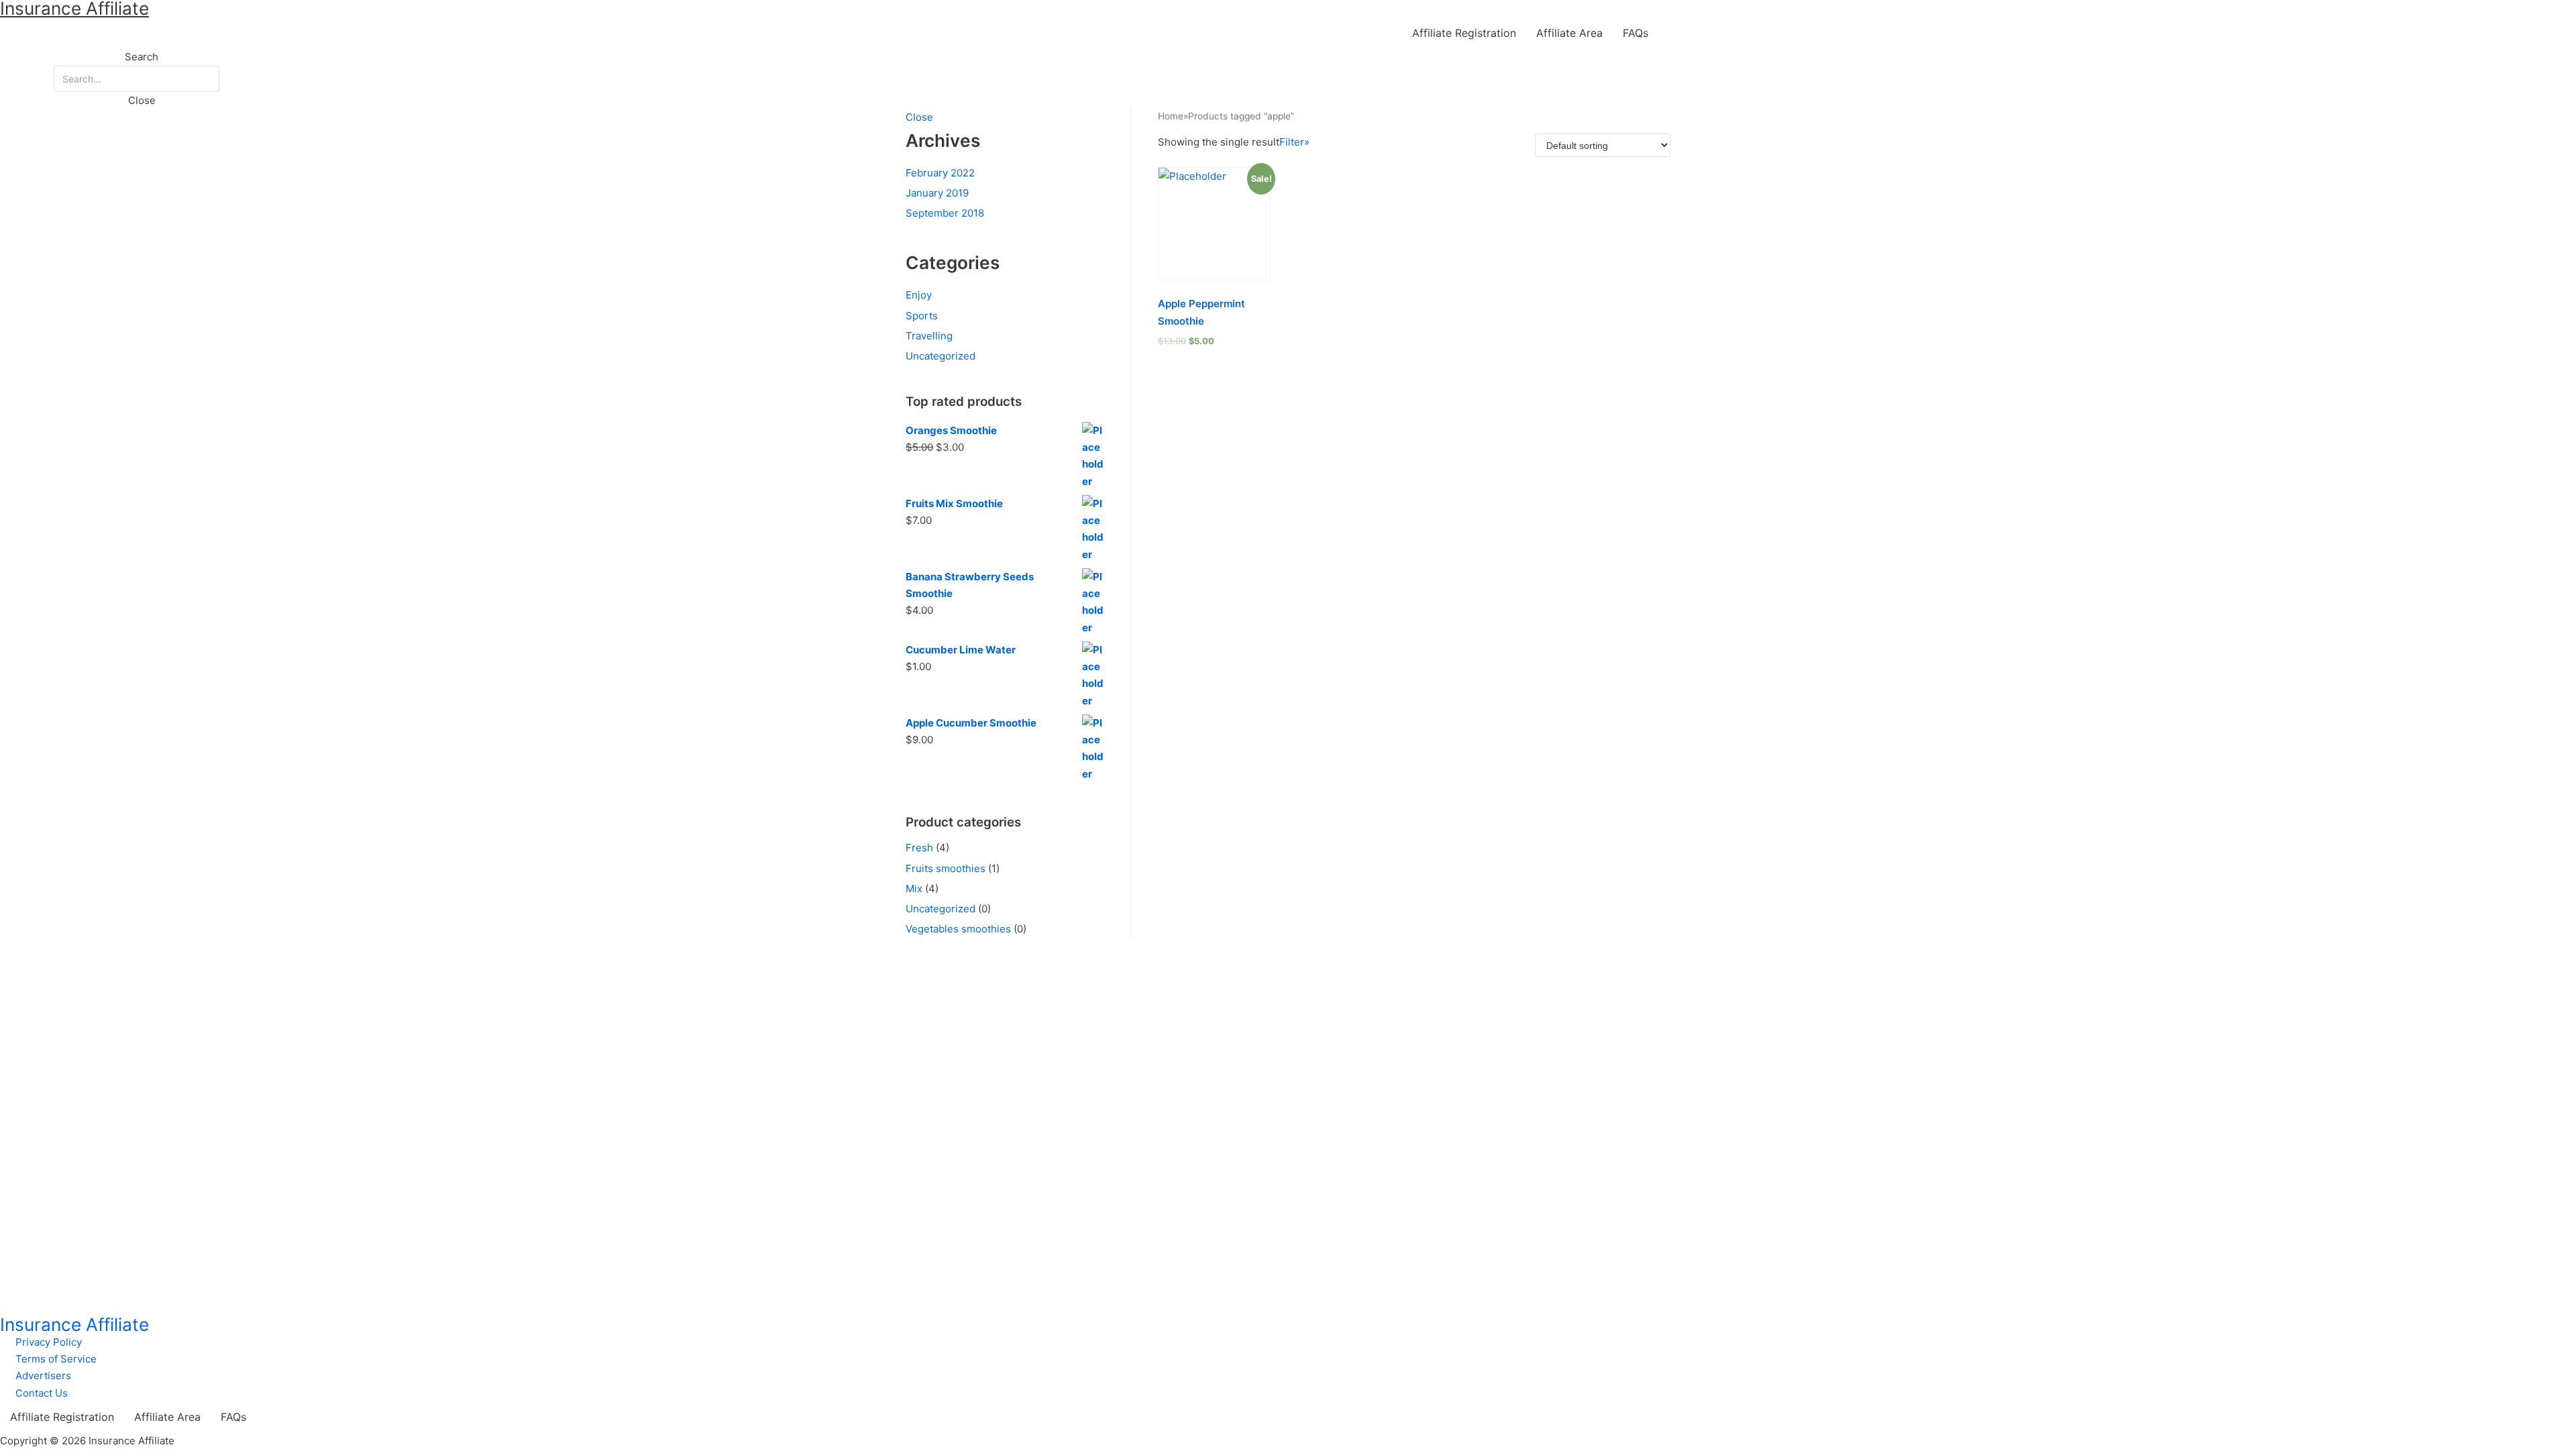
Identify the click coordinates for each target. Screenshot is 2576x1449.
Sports (922, 316)
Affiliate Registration (1464, 33)
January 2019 (937, 193)
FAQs (1635, 33)
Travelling (929, 336)
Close (919, 117)
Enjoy (919, 295)
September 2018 (945, 213)
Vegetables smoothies (958, 929)
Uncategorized (941, 356)
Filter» (1294, 142)
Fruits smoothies (946, 868)
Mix (914, 889)
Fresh (919, 848)
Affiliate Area (1569, 33)
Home (1171, 116)
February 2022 (940, 173)
